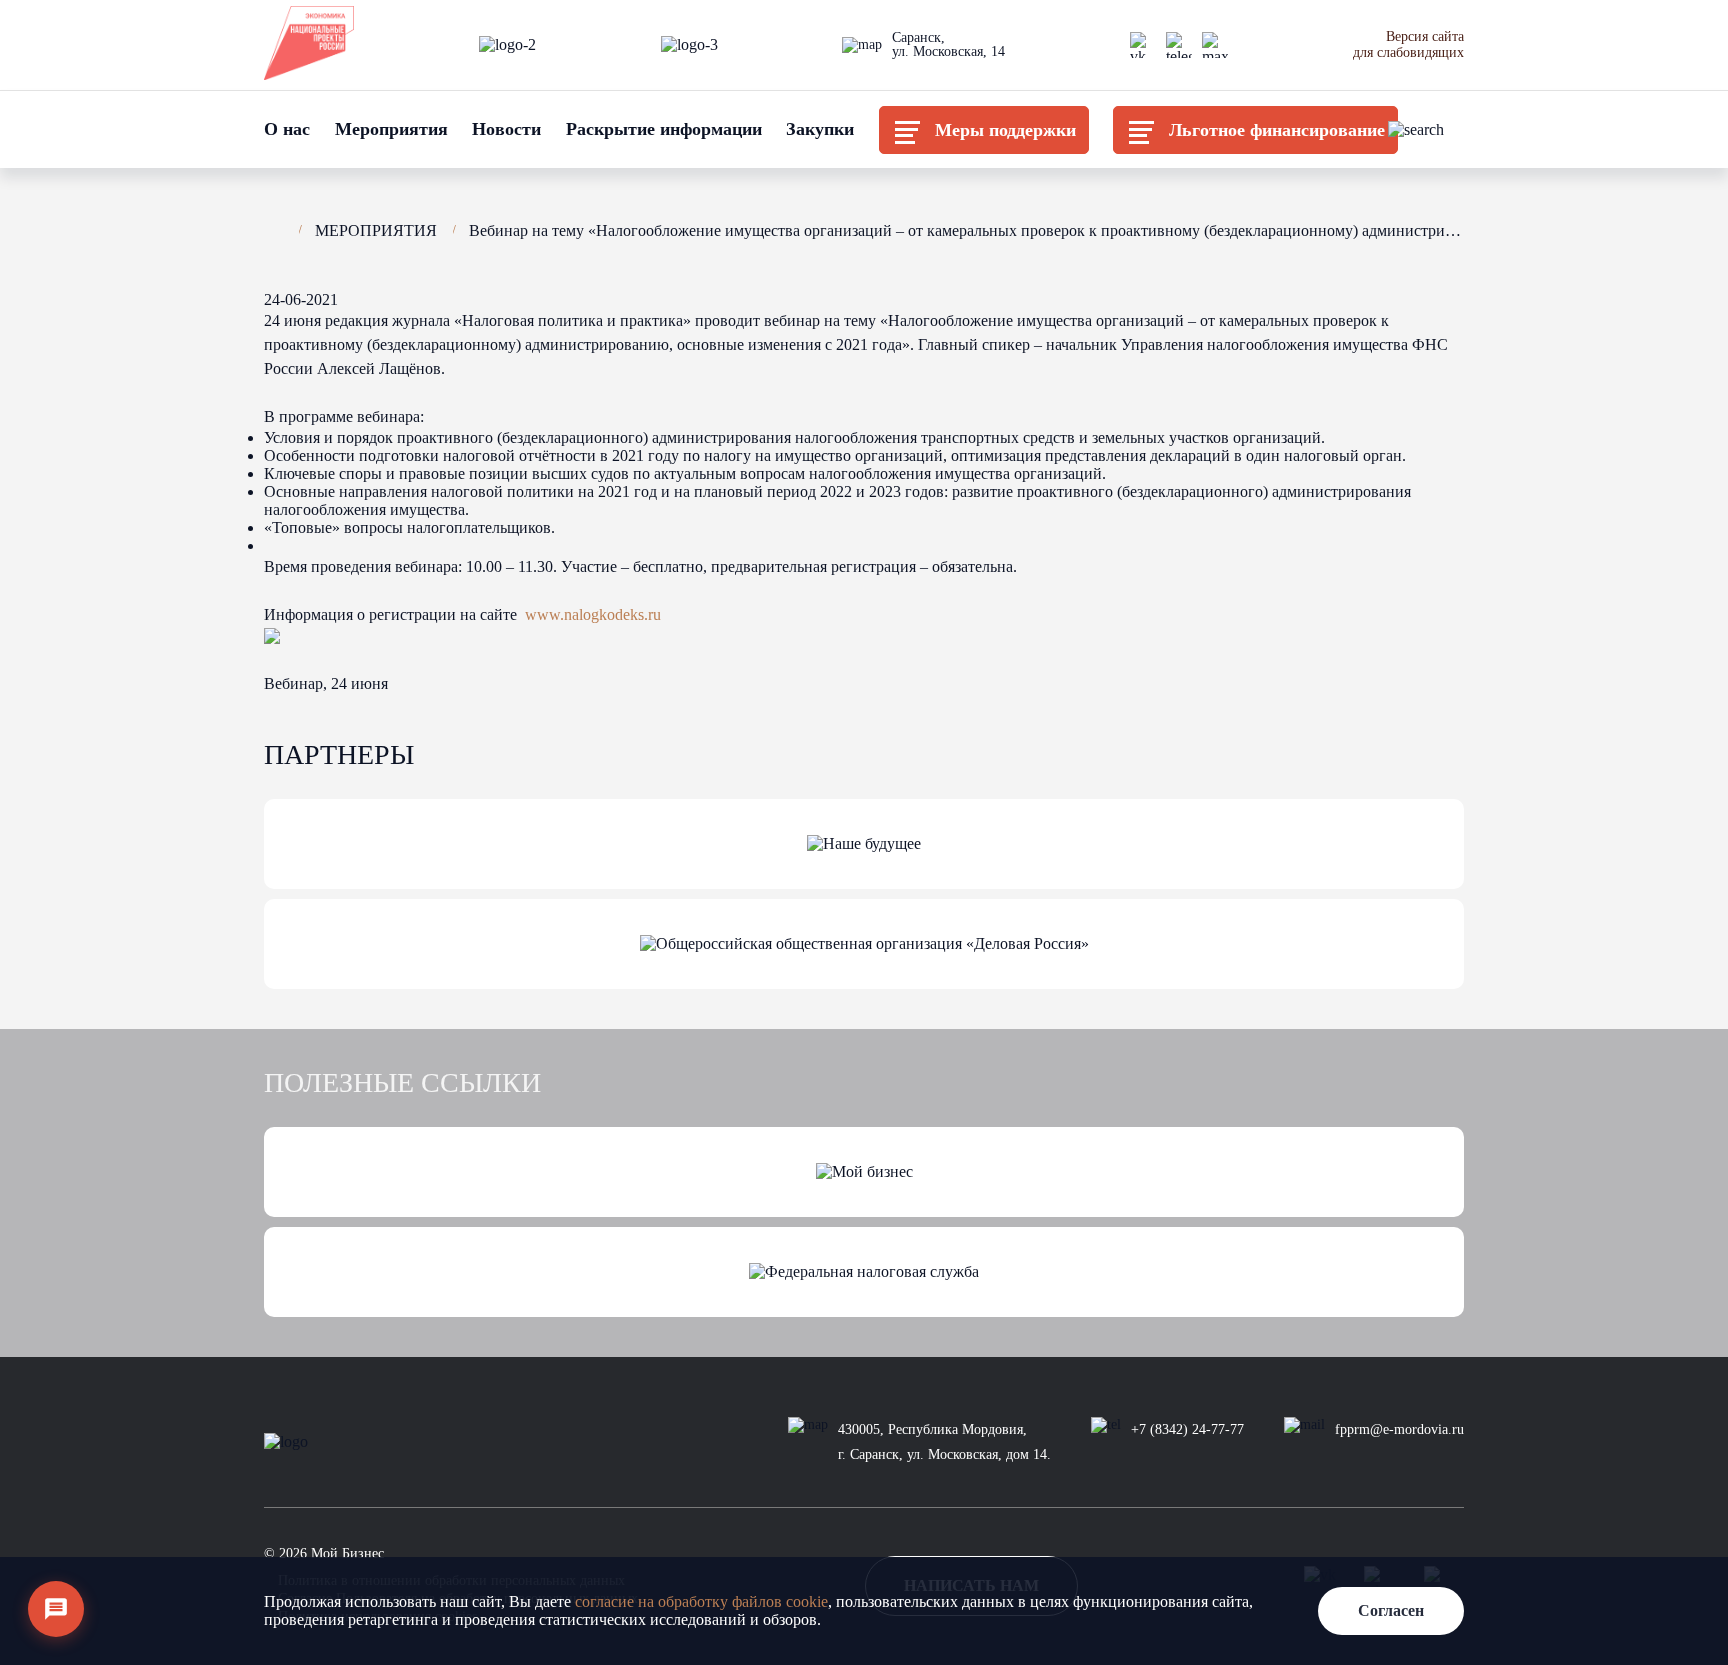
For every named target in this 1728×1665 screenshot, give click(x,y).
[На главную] (273, 228)
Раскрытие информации (664, 129)
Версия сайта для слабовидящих (1408, 44)
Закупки (820, 129)
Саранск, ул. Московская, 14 (948, 45)
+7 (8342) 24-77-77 (1187, 1429)
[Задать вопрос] (56, 1609)
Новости (506, 129)
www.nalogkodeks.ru (593, 614)
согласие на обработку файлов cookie (701, 1601)
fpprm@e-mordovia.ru (1399, 1429)
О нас (287, 129)
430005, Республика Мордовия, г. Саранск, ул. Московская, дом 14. (944, 1442)
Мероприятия (391, 129)
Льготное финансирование (1277, 130)
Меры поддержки (1005, 130)
